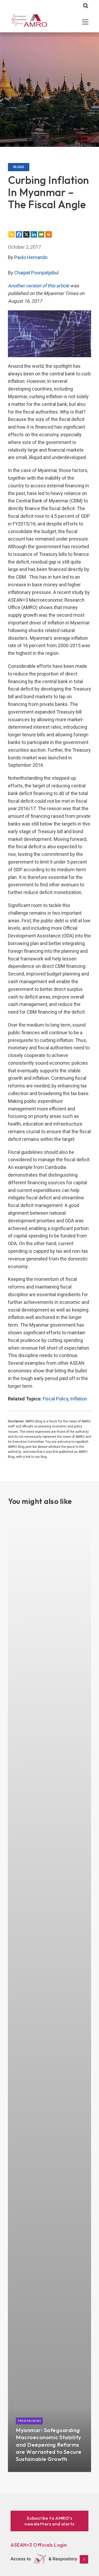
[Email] (41, 234)
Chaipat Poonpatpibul (36, 273)
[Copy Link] (12, 234)
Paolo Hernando (31, 257)
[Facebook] (19, 234)
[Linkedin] (34, 234)
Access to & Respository (44, 2559)
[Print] (49, 234)
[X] (26, 234)
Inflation (79, 1399)
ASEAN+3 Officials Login (39, 2545)
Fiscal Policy (56, 1399)
